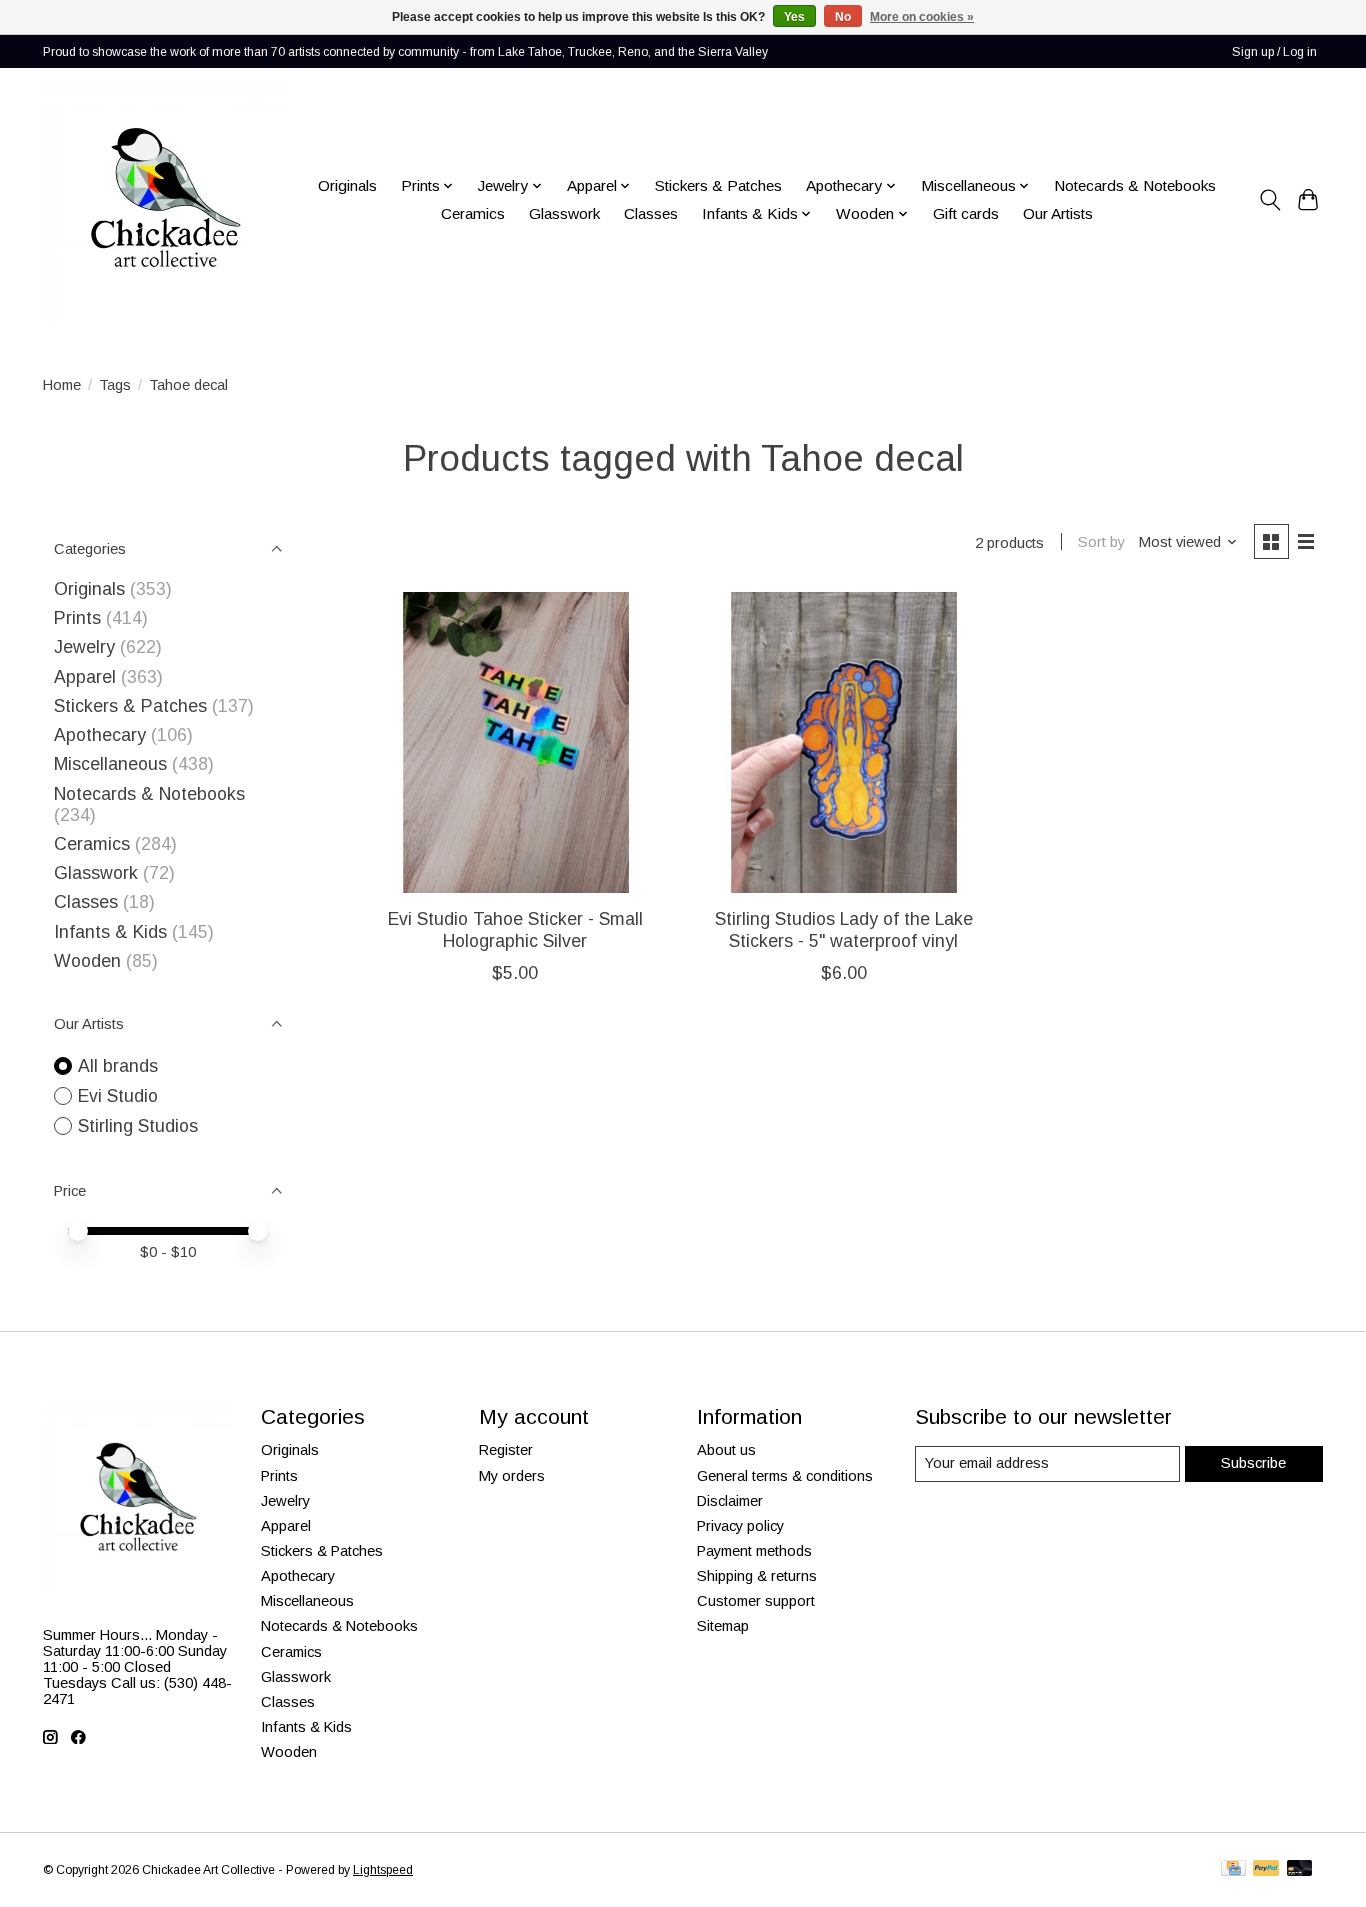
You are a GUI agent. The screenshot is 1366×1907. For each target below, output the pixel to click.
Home (62, 385)
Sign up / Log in (1274, 52)
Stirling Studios (138, 1126)
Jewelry (84, 647)
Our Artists (1058, 213)
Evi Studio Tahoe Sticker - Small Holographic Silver (515, 929)
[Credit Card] (1233, 1869)
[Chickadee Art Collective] (165, 200)
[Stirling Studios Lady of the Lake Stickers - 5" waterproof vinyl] (843, 742)
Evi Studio (118, 1096)
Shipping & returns (757, 1576)
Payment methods (754, 1551)
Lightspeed (383, 1870)
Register (506, 1450)
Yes (794, 17)
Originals (347, 185)
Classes (651, 213)
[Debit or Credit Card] (1300, 1869)
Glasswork (564, 213)
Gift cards (966, 213)
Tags (115, 385)
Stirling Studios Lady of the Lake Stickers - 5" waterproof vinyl (844, 929)
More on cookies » (922, 17)
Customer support (756, 1601)
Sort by (1101, 542)
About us (726, 1450)
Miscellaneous (110, 764)
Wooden (87, 961)
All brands (118, 1066)
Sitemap (723, 1626)
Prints (77, 618)
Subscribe (1253, 1463)
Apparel (85, 677)
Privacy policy (740, 1526)
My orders (512, 1476)
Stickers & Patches (718, 185)
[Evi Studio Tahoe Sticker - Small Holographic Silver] (515, 742)
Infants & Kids (110, 932)
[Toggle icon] (1269, 200)
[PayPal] (1266, 1869)
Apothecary (100, 735)
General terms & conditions (785, 1476)
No (843, 17)
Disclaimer (730, 1501)
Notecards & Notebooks (1135, 185)
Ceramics (473, 213)
